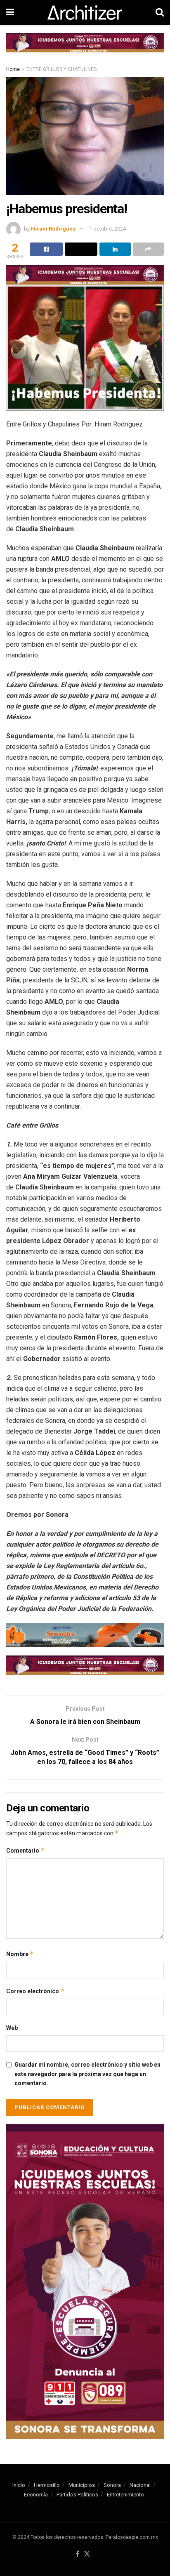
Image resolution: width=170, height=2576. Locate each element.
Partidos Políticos (77, 2495)
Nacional (140, 2485)
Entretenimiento (125, 2495)
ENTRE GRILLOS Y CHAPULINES (61, 69)
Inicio (19, 2485)
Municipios (82, 2485)
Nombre (20, 1954)
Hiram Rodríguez (53, 229)
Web (12, 2028)
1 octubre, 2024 (107, 229)
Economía (36, 2495)
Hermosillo (47, 2485)
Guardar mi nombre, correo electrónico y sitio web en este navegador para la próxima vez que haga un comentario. (87, 2074)
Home (13, 69)
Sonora (112, 2485)
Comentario (25, 1850)
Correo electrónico (35, 1991)
